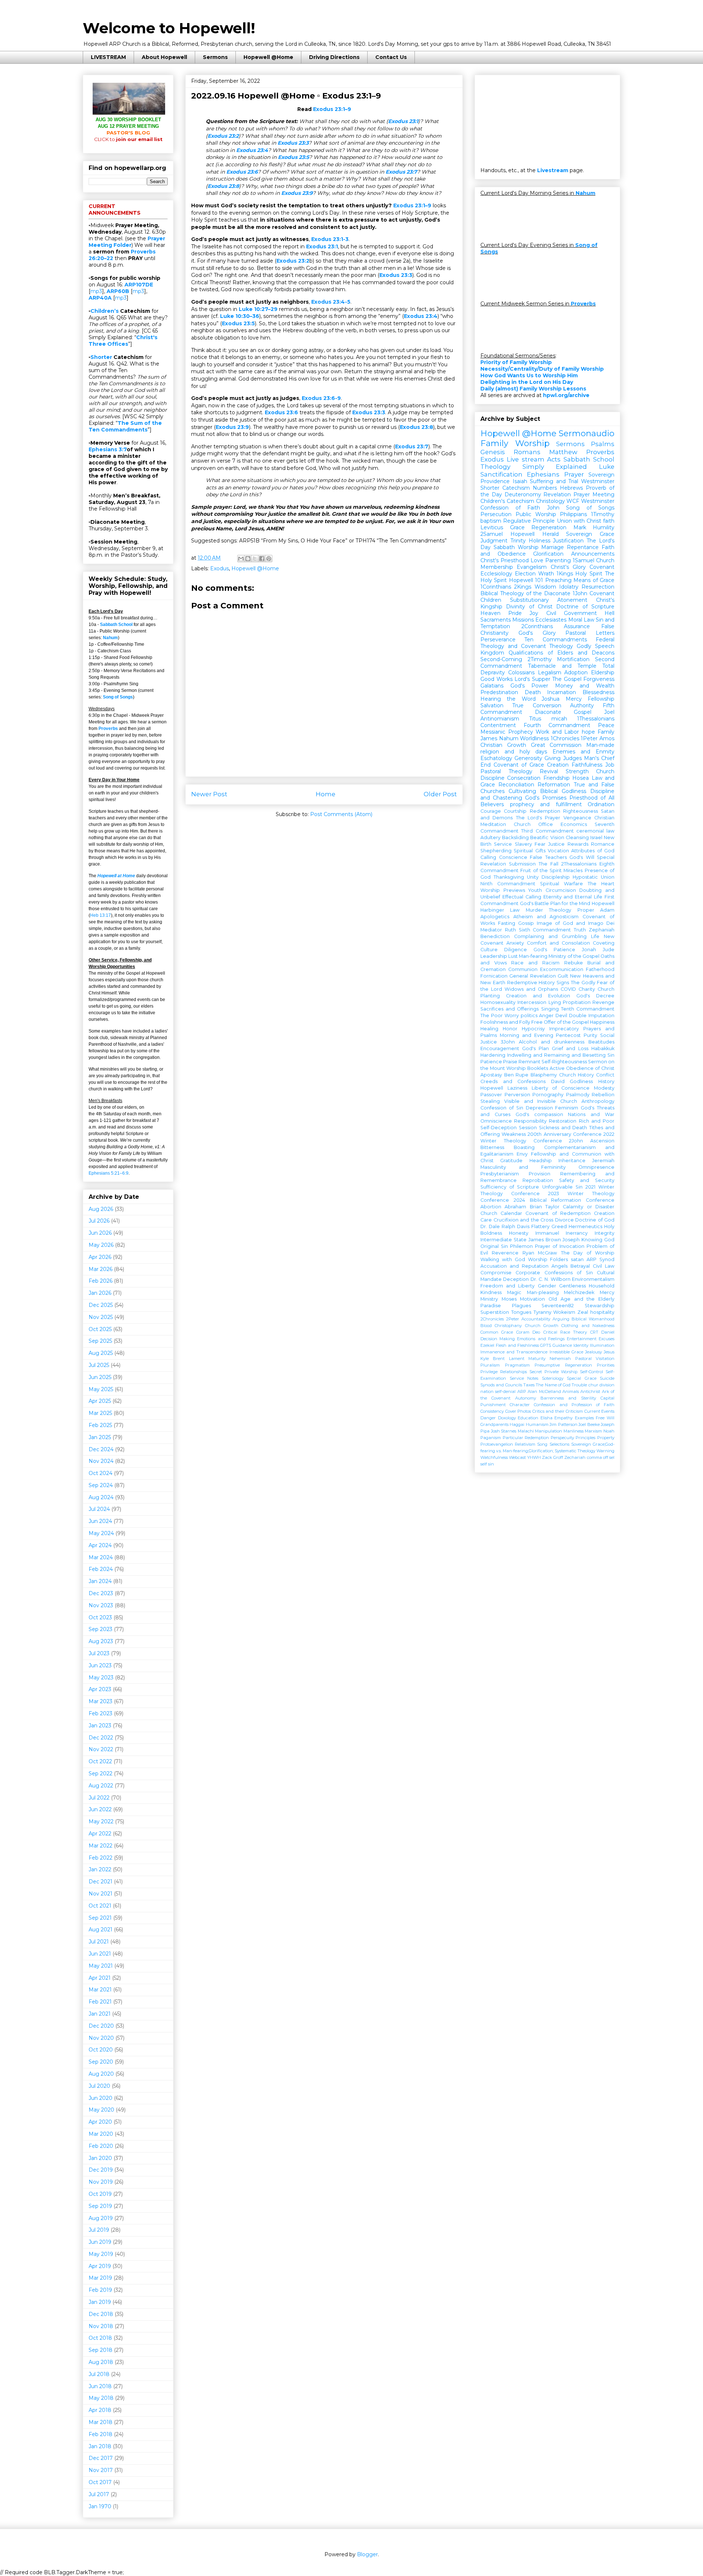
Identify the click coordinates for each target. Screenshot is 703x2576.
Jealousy (594, 1352)
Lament (517, 1359)
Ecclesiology (496, 574)
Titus (535, 719)
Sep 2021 (100, 1918)
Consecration (524, 778)
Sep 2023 (101, 1629)
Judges (572, 758)
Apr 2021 (100, 1978)
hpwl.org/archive (566, 395)
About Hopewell (164, 57)
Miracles (573, 870)
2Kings (523, 587)
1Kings (565, 574)
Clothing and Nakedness (588, 1326)
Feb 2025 (100, 1425)
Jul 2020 (99, 2086)
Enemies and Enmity (583, 752)
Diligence (516, 950)
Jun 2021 (100, 1954)
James (489, 738)
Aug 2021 (101, 1930)
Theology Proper (571, 910)
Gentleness (572, 1286)
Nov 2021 (101, 1894)
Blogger (367, 2554)
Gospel (583, 712)
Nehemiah (560, 1359)
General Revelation (532, 976)
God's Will (582, 857)
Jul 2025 (99, 1365)
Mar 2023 (101, 1701)
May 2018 (101, 2398)
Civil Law (604, 1266)
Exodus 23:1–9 (351, 96)
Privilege (489, 1372)
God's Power (529, 686)
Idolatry (569, 587)
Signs (563, 983)
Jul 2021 (99, 1942)
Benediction (495, 936)
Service (503, 844)
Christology (551, 501)
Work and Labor (557, 732)
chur (593, 1385)
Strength (577, 771)
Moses (509, 1299)
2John (576, 1141)
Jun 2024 (100, 1521)
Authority (582, 705)
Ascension (602, 1141)
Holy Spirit (589, 574)
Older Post (440, 794)
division (607, 1385)
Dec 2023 (101, 1593)
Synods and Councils (501, 1385)
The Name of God (553, 1385)
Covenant (602, 567)
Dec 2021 (101, 1882)
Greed (559, 1226)
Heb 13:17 (101, 915)
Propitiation (577, 1002)
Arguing (561, 1319)
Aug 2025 (101, 1353)
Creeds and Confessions (513, 1081)
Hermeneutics (585, 1226)
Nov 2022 (101, 1749)
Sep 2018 (101, 2350)
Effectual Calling (522, 897)
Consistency (492, 1411)
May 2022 (101, 1821)
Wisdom (545, 587)
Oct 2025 (100, 1329)
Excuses (607, 1339)
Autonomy (526, 1398)
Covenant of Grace (519, 765)
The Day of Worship (588, 1253)
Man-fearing (533, 956)
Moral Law (581, 620)
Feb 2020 (101, 2146)
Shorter (101, 357)
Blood (486, 1326)
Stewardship (600, 1306)
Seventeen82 (558, 1306)
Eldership (603, 672)
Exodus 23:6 (242, 172)
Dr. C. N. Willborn (551, 1279)
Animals (571, 1391)
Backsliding (515, 837)
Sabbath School (116, 624)
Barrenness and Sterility (568, 1398)
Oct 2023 (100, 1617)
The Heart (601, 884)
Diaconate (548, 712)
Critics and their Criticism (558, 1411)
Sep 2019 (100, 2206)
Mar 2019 (100, 2278)
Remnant (529, 1062)
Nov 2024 (101, 1461)
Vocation (558, 851)
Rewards (578, 844)
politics (529, 1015)
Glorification (548, 554)
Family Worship (515, 443)
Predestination (499, 692)
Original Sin (494, 1246)
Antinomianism (500, 719)
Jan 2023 (100, 1726)
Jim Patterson (563, 1424)
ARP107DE (139, 285)
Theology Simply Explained (534, 467)
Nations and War (591, 1114)
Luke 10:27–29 (258, 309)
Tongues (521, 1312)
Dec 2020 (101, 2026)
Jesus (609, 1352)
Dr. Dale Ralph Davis (505, 1226)
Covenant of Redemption (558, 1213)
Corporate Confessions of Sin (554, 1273)
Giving (553, 758)
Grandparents (494, 1424)
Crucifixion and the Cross (524, 1220)
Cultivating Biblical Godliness (547, 791)
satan (577, 1259)
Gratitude (511, 1161)
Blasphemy (544, 1075)
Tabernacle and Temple (562, 666)
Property (606, 1438)
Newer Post (209, 794)
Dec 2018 (101, 2314)
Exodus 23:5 (293, 157)
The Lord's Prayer (538, 818)
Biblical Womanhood (593, 1319)
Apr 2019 (100, 2266)
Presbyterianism (500, 1174)
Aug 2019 (101, 2218)
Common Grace (497, 1332)
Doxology (507, 1418)
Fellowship (601, 699)
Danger (488, 1418)
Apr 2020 (100, 2122)
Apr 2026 (100, 1257)
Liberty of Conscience (561, 1088)
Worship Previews (503, 890)
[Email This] (241, 559)
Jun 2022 (100, 1809)
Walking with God (503, 1259)
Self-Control (592, 1372)
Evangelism (532, 567)
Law (515, 910)
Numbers (545, 488)
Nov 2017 (101, 2470)
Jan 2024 (100, 1581)
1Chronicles (565, 738)
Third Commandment (547, 831)
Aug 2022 (101, 1786)
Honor (510, 1029)
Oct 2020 (101, 2050)
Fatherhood (600, 969)
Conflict (605, 1075)
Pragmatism (517, 1365)
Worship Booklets (527, 1068)
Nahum (110, 638)
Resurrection (598, 587)
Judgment (494, 541)
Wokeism (564, 1312)
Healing (489, 1029)
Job (610, 765)
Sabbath (504, 547)
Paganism (491, 1438)
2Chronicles (492, 1319)
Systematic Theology (575, 1451)
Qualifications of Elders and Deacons (561, 653)
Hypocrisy (533, 1029)
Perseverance (498, 640)
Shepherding (496, 851)
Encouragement (500, 1048)
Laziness (517, 1088)
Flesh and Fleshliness (517, 1345)
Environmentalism (593, 1279)
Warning (605, 1451)
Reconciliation (516, 785)
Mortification (573, 659)
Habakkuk (603, 1048)
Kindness (491, 1292)
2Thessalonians (579, 864)
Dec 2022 (101, 1738)
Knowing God (598, 1240)
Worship (528, 547)
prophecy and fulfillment (546, 804)
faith (609, 521)
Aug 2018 (101, 2362)
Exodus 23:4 (252, 150)
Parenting (558, 560)
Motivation (532, 1299)
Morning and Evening (527, 1035)
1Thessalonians (596, 719)
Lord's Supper (532, 679)
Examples (584, 1418)
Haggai (517, 1424)
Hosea (581, 778)
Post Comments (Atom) (341, 814)
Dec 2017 (101, 2458)
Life (595, 936)
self (484, 1464)
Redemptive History (531, 983)
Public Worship (536, 514)
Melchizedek (579, 1292)
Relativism (525, 1444)
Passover (491, 1095)
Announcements (593, 554)
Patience (491, 1062)
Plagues (521, 1306)
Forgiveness (599, 679)
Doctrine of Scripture (585, 607)
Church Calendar (501, 1213)
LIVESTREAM (108, 57)
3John (508, 1042)
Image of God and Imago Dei (576, 923)
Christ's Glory (568, 567)
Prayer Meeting (594, 494)
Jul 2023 (99, 1653)
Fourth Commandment (557, 725)
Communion (523, 969)
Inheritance (572, 1161)
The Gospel (567, 679)
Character (520, 1405)
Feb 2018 (101, 2434)
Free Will (605, 1418)
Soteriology (553, 1378)
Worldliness (534, 738)
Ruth (510, 930)
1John (580, 593)
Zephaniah (602, 930)
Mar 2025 (100, 1413)
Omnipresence (596, 1167)
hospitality (602, 1312)
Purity (590, 1035)
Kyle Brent (492, 1359)
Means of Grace (594, 580)
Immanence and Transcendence (514, 1352)
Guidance (562, 1345)
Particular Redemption (526, 1438)
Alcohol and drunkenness (552, 1042)
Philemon (521, 1246)
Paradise (491, 1306)
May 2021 (101, 1966)
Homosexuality (498, 1002)
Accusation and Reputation (514, 1266)
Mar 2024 (101, 1557)
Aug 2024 (101, 1497)
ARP (522, 1391)
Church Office (533, 824)
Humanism (537, 1424)
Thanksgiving (509, 877)
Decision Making (498, 1339)
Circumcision (561, 890)
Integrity (605, 1233)
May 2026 (101, 1245)
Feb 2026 (101, 1281)
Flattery (540, 1226)
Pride (515, 613)
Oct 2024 (101, 1473)
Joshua (551, 699)
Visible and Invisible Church (541, 1101)
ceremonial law (595, 831)
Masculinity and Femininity (523, 1167)
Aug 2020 (101, 2074)
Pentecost (568, 1035)
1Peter (589, 738)
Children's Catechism (507, 501)
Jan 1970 (100, 2506)
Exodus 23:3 (293, 143)
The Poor (492, 1015)
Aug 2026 (101, 1209)
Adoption (576, 672)
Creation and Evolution (538, 996)
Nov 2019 (101, 2182)
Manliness (574, 1431)
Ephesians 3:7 (108, 449)
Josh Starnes (504, 1431)
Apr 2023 (100, 1689)
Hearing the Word (508, 699)
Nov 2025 (101, 1317)
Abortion (491, 1207)
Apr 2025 (100, 1401)
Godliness (581, 1081)
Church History (577, 1075)
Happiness (602, 1022)
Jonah (589, 950)
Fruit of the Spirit (541, 870)
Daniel (608, 1332)
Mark (580, 527)
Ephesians (543, 474)
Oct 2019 (100, 2194)
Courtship (515, 811)
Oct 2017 (100, 2482)
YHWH (534, 1457)
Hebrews (571, 488)
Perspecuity (562, 1438)
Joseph (571, 1240)
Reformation (554, 785)
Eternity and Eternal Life (573, 897)
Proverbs (108, 729)
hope (588, 732)
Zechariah (575, 1457)
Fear (540, 844)
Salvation (492, 705)
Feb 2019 (100, 2290)
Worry (512, 1015)
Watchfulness (494, 1457)
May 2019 (101, 2254)
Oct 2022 (100, 1761)
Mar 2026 (101, 1269)
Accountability (536, 1319)
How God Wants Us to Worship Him (529, 375)
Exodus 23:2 (223, 136)
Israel (596, 837)
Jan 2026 (100, 1293)
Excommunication (562, 969)
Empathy (563, 1418)
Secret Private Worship (554, 1372)
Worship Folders (548, 1259)
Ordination (601, 804)
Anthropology (598, 1101)
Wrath (546, 574)
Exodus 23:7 (401, 172)
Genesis (493, 452)
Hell (609, 613)
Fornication (494, 976)
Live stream (526, 459)
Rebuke (574, 963)
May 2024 (101, 1533)
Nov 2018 (101, 2326)
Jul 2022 (99, 1798)
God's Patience (554, 950)
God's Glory (537, 633)
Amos (607, 738)
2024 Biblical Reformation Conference (564, 1200)
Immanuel (547, 1233)
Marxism (593, 1431)
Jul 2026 (99, 1221)
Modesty (604, 1088)
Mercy (574, 699)
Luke (607, 467)
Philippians (573, 514)
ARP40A (100, 298)
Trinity (518, 541)
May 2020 (101, 2110)
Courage (491, 811)
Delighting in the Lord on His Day (527, 382)
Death (533, 692)
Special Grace (582, 1378)
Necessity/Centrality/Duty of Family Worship (542, 369)
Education (528, 1418)
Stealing (490, 1101)
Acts (554, 459)
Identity (581, 1345)
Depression (539, 1108)
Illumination (602, 1345)
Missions (523, 620)
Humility (604, 527)
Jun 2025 (100, 1377)
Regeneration (549, 527)
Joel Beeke (589, 1424)
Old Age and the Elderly (581, 1299)
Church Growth (542, 1326)
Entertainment (582, 1339)
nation (487, 1391)
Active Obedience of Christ (582, 1068)
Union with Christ (579, 521)
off (606, 1457)
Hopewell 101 (526, 580)
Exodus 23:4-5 (331, 302)
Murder (534, 910)
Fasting (507, 923)
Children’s (105, 311)
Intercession (532, 1002)
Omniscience (496, 1121)
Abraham (515, 1207)
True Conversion (537, 705)
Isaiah (520, 481)
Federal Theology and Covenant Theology (547, 643)
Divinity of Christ (529, 607)
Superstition (495, 1312)
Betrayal (580, 1266)
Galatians (492, 686)
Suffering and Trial (554, 481)
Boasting (524, 1147)
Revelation (557, 494)
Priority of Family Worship (516, 362)
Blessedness (598, 692)
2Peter (513, 1319)
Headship (541, 1161)
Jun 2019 (100, 2242)
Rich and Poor (597, 1121)
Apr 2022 (100, 1834)
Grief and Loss (570, 1048)
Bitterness (492, 1147)
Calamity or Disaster (589, 1207)
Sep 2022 (101, 1773)
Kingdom (492, 653)
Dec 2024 (101, 1449)
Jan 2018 (100, 2446)
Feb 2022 (101, 1858)
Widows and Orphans (531, 989)
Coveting (604, 943)
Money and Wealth (585, 686)
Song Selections (553, 1444)
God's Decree (595, 996)
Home (326, 794)
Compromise (496, 1273)
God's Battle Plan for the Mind (555, 903)
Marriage (553, 547)
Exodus (220, 568)
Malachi (526, 1431)
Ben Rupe (516, 1075)
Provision (540, 1174)
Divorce (564, 1220)
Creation (558, 765)
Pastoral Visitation (595, 1359)
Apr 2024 (100, 1545)
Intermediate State (503, 1240)
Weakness (514, 1134)
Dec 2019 (101, 2170)
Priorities (606, 1365)
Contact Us (391, 57)
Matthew (563, 452)
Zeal (583, 1312)
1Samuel (583, 560)
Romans (527, 452)
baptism (491, 521)
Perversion (517, 1095)
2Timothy (540, 659)
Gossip (526, 923)
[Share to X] (255, 559)
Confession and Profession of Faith (574, 1405)
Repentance (583, 547)
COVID (568, 989)
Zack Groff (553, 1457)
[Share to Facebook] (262, 559)
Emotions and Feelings (541, 1339)
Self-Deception (499, 1128)
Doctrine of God (595, 1220)
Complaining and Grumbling (551, 936)
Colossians (521, 672)
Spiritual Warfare (561, 884)
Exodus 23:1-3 (330, 239)
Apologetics (495, 917)
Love (537, 560)
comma (594, 1457)
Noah (609, 1431)
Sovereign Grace (590, 534)
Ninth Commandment (508, 884)
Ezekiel (487, 1345)
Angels (559, 1266)
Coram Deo (528, 1332)
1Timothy (603, 514)
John (553, 508)
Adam (607, 910)
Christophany (508, 1326)
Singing (550, 1009)
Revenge (603, 1002)
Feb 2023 (101, 1713)
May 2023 (101, 1678)
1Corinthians (496, 587)
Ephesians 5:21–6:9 (109, 1173)
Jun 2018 (100, 2386)
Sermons (215, 57)
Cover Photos (518, 1411)
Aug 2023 (101, 1641)
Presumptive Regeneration (563, 1365)
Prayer (574, 474)
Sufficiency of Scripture (510, 1187)
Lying (555, 1002)
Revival (549, 771)
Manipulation (548, 1431)
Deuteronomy (523, 494)
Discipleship (556, 877)
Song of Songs (118, 697)
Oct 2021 (100, 1906)
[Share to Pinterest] (269, 559)
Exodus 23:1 (403, 121)
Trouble (579, 1385)
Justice (556, 844)
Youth (535, 890)
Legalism (550, 672)
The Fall (548, 864)
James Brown (545, 1240)
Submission (522, 864)
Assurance (577, 626)
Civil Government (572, 613)
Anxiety (515, 943)
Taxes (529, 1385)
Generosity (528, 758)
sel (612, 1457)
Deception (516, 1279)
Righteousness (581, 811)
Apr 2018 (100, 2410)
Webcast (517, 1457)
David (558, 1081)
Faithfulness (587, 765)
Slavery (523, 844)
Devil (561, 1015)
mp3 (96, 291)
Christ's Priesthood (505, 560)
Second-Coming (501, 659)
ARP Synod (600, 1259)
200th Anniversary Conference (564, 1134)
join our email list (128, 139)
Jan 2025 (100, 1437)
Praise (510, 1062)
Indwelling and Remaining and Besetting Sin (561, 1055)
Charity (587, 989)
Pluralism (490, 1365)
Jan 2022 (100, 1869)
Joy (534, 613)
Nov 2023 (101, 1605)
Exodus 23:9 (297, 193)
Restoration (563, 1121)
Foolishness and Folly (505, 1022)
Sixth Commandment (545, 930)
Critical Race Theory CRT (571, 1332)
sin (491, 1464)
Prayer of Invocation (560, 1246)
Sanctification (501, 474)
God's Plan (535, 1048)
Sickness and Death (563, 1128)
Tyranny (542, 1312)
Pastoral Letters (590, 633)
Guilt (563, 976)
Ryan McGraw (540, 1253)
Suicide (607, 1378)
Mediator (491, 930)
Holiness (540, 541)
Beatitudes (601, 1042)
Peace (606, 725)
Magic (514, 1292)
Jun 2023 (100, 1665)
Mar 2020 (101, 2134)
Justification (568, 541)
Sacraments (496, 620)
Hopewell (492, 1088)
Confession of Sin (502, 1108)
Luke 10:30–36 (240, 316)
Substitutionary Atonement (549, 600)
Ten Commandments (555, 640)
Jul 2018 (99, 2374)
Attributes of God (593, 851)
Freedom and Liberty (507, 1286)
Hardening (493, 1055)
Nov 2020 (101, 2038)
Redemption (545, 811)
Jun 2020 (101, 2098)
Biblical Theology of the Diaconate (525, 593)
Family (606, 732)
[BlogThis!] (248, 559)
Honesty (519, 1233)
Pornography (548, 1095)
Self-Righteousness (564, 1062)
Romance (603, 844)
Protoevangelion (497, 1444)
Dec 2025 (101, 1305)
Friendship (557, 778)
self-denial (505, 1391)
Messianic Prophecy (507, 732)
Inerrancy (577, 1233)
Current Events (600, 1411)
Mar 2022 (101, 1846)
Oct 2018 (100, 2338)
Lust (513, 956)
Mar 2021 (100, 1990)
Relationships (514, 1372)
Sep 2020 (101, 2062)
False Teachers (548, 857)
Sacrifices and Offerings (509, 1009)
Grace (517, 527)
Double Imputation (592, 1015)
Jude (609, 950)
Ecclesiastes (551, 620)
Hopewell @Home (268, 57)
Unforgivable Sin (562, 1187)
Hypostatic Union (594, 877)
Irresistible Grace (566, 1352)
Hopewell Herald (535, 534)
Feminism (567, 1108)
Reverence (505, 1253)
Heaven (490, 613)
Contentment (498, 725)
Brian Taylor (545, 1207)
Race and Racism (535, 963)
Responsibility (530, 1121)
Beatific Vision (547, 837)
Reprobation (538, 1180)
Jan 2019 (100, 2302)
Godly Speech (596, 646)
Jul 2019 (99, 2230)
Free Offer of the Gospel (560, 1022)
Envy (522, 1154)
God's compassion (539, 1114)
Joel (609, 712)
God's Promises (546, 798)
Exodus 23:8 (223, 186)
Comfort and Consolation (558, 943)
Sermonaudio (587, 433)
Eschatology (496, 758)
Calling (488, 857)
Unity (533, 877)
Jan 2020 (100, 2158)
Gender (547, 1286)
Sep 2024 (101, 1485)
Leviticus (492, 527)
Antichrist (590, 1391)
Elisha (546, 1418)
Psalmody (578, 1095)
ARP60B (118, 291)
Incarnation (561, 692)
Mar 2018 (101, 2422)
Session (528, 1128)
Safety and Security (587, 1180)
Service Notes (524, 1378)
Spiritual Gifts (529, 851)
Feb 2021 (100, 2002)
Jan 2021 (100, 2014)
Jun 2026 (100, 1233)
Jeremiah (603, 1161)
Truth (580, 930)
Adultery (490, 837)
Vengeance (577, 818)
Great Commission (556, 745)
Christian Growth (503, 745)
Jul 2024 (99, 1509)
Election (525, 574)
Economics (574, 824)
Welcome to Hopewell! (169, 28)
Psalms (603, 444)
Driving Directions (334, 57)
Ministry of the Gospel (574, 956)
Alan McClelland (544, 1391)
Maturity (537, 1359)
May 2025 (101, 1389)
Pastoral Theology (506, 771)
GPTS (546, 1345)
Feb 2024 (101, 1569)
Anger (546, 1015)
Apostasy (491, 1075)
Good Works (496, 679)
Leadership (494, 956)
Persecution (496, 514)
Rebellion (603, 1095)
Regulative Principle (529, 521)
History (606, 1081)
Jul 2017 (99, 2494)
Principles (585, 1438)
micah (559, 719)
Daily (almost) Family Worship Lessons (533, 389)
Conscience (513, 857)
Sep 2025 (100, 1341)
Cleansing (577, 837)
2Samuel (492, 534)
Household (602, 1286)
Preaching (558, 580)
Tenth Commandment (588, 1009)
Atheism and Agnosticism (546, 917)
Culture (489, 950)
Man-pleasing (543, 1292)
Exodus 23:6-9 (321, 398)
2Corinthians (537, 626)
